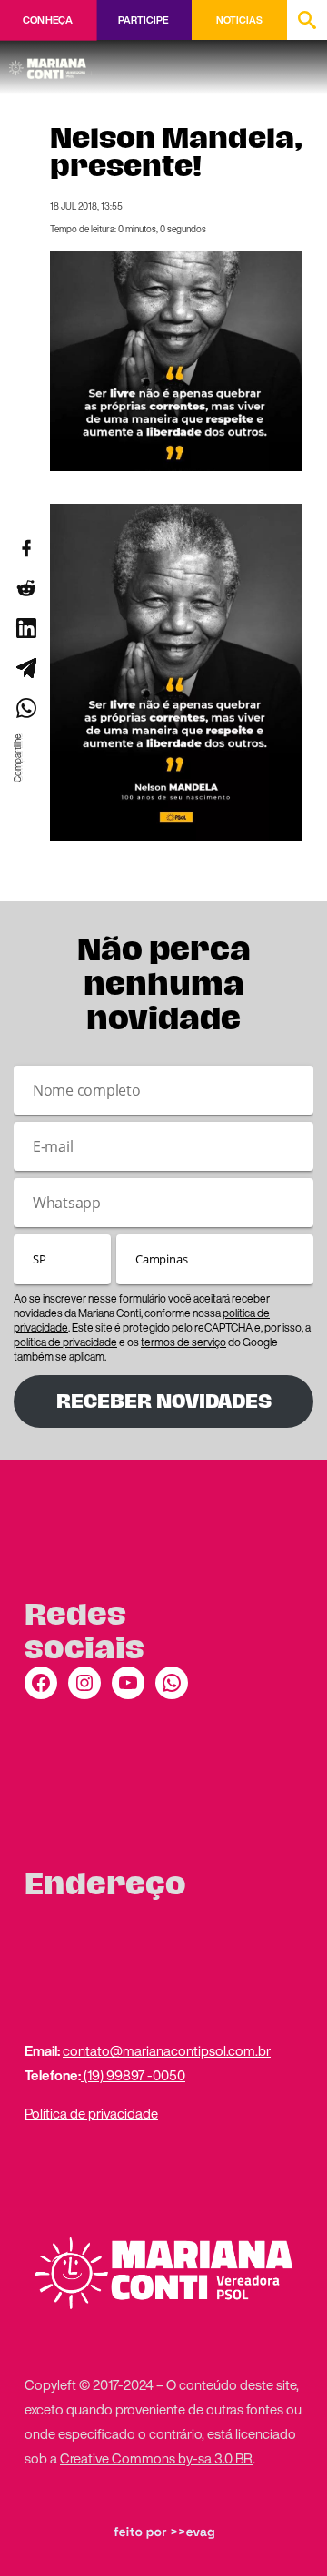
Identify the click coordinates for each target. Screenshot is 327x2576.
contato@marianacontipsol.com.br (167, 2050)
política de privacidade (65, 1342)
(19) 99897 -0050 (133, 2075)
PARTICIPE (143, 20)
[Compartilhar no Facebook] (25, 548)
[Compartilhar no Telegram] (25, 668)
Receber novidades (164, 1401)
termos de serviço (183, 1342)
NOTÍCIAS (239, 20)
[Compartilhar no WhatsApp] (25, 708)
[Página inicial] (50, 63)
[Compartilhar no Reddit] (25, 588)
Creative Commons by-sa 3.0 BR (156, 2458)
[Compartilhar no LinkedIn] (25, 628)
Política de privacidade (91, 2113)
